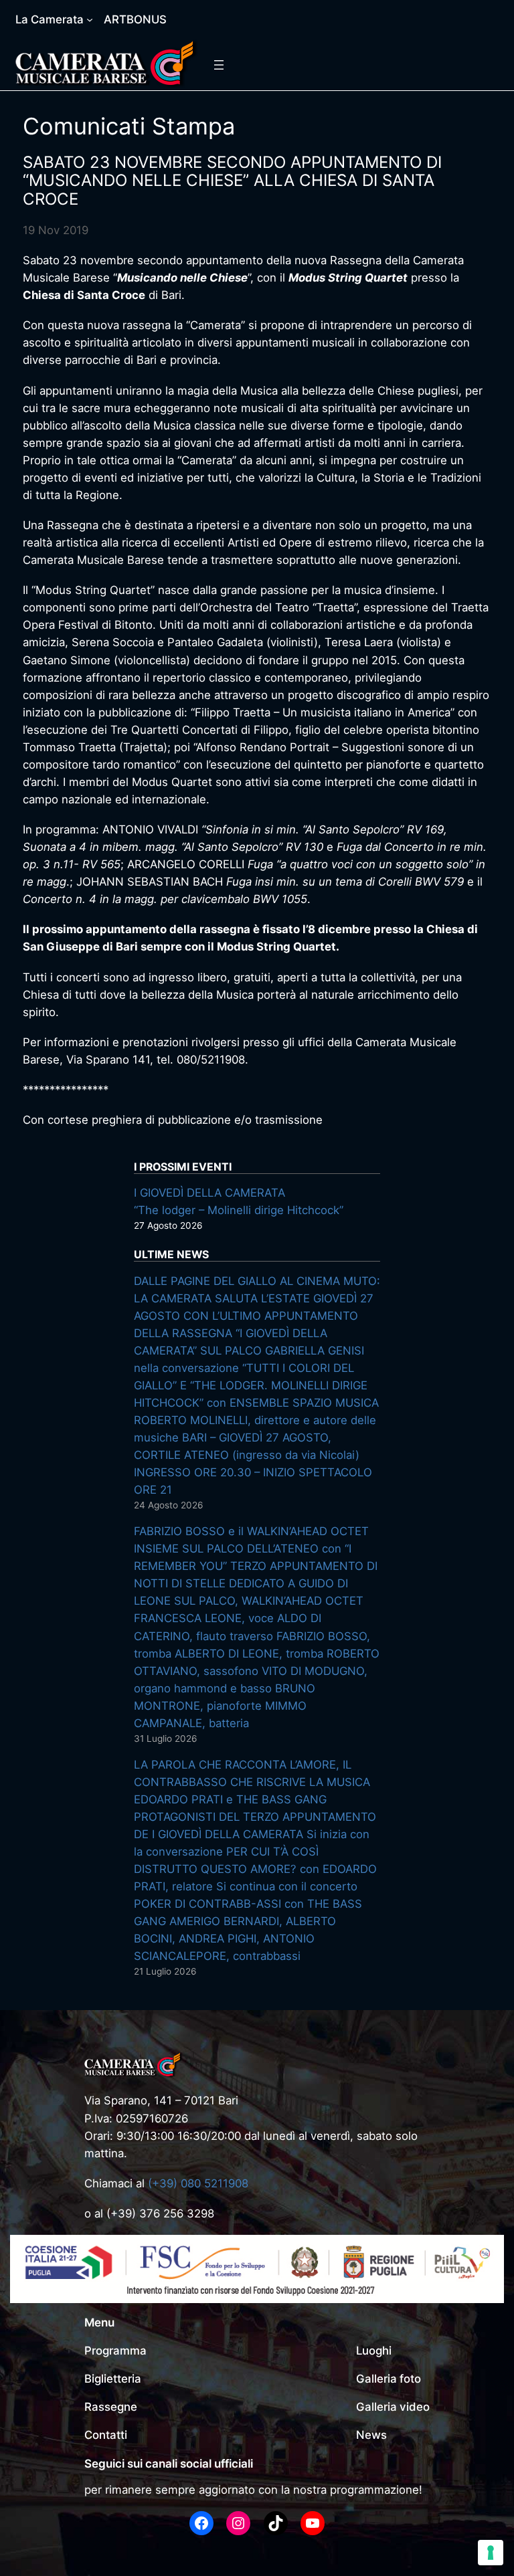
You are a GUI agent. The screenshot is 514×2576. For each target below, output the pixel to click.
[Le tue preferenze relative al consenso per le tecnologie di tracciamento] (491, 2553)
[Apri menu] (219, 65)
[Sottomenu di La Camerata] (90, 19)
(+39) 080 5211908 (198, 2183)
